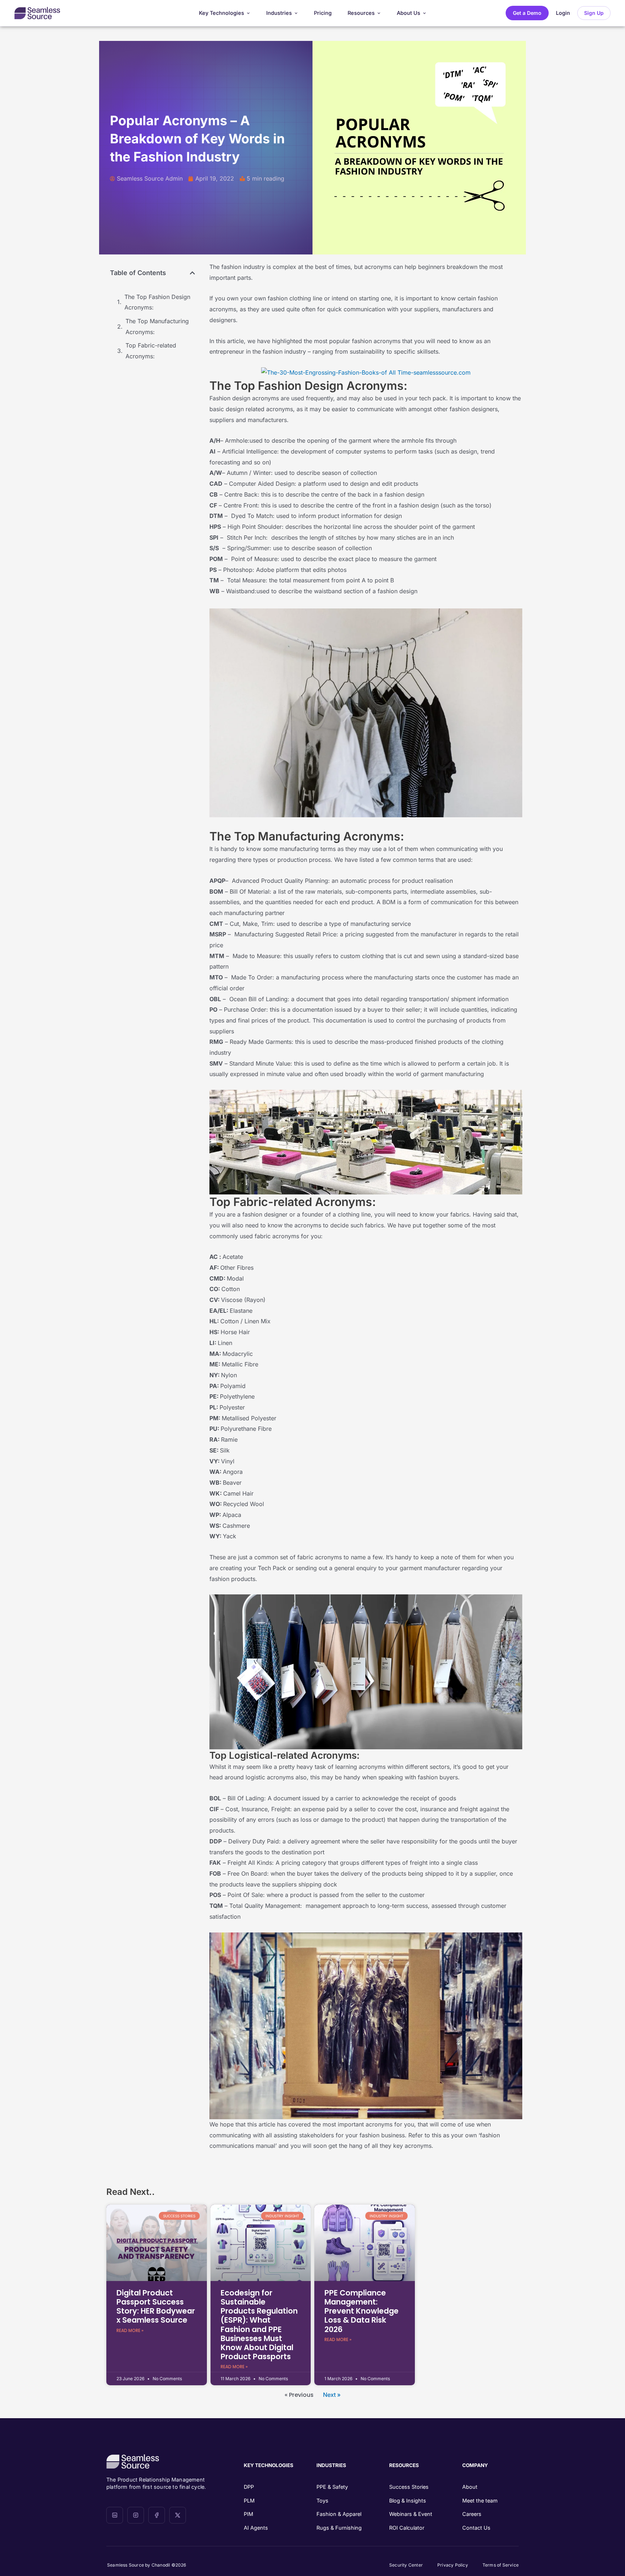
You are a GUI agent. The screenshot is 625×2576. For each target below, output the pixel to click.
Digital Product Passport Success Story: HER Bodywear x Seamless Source (156, 2307)
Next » (332, 2395)
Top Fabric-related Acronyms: (151, 351)
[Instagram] (136, 2515)
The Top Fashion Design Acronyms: (157, 302)
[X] (178, 2515)
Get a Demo (527, 13)
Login (563, 13)
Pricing (323, 13)
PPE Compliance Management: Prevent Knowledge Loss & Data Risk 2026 (362, 2311)
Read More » (130, 2330)
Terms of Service (501, 2565)
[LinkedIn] (115, 2515)
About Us (409, 13)
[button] (192, 273)
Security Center (406, 2565)
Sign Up (594, 13)
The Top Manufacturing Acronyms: (157, 326)
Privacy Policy (453, 2565)
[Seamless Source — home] (37, 13)
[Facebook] (157, 2515)
